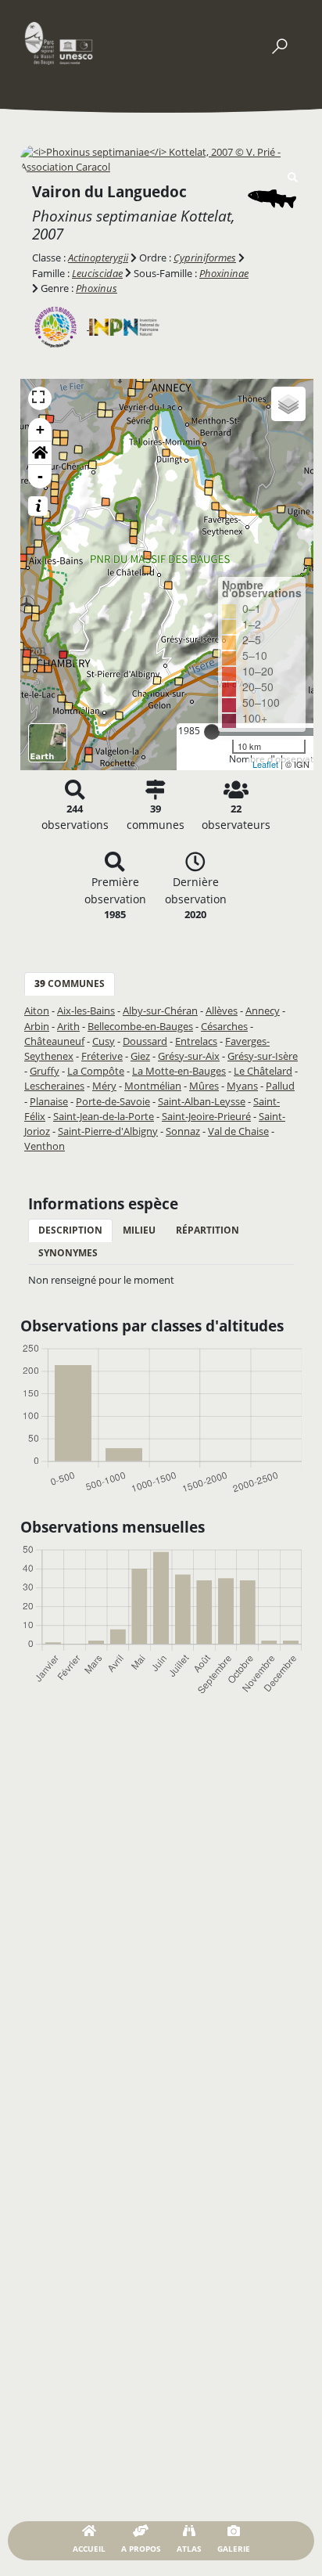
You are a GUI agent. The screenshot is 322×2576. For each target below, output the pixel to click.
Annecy (263, 1011)
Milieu (139, 1230)
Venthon (45, 1146)
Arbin (37, 1026)
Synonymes (68, 1253)
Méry (104, 1086)
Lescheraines (54, 1086)
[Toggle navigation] (279, 43)
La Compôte (96, 1071)
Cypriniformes (205, 258)
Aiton (37, 1011)
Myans (242, 1086)
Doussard (145, 1041)
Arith (68, 1026)
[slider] (212, 732)
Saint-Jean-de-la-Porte (104, 1116)
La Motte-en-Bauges (179, 1071)
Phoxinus (97, 288)
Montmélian (153, 1086)
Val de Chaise (238, 1131)
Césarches (224, 1026)
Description (70, 1230)
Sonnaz (183, 1131)
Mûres (204, 1086)
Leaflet (265, 764)
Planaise (49, 1101)
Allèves (222, 1011)
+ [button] (40, 429)
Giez (140, 1056)
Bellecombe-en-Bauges (140, 1026)
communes (70, 984)
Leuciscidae (97, 273)
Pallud (280, 1086)
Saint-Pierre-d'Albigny (108, 1131)
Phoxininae (224, 273)
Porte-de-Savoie (113, 1101)
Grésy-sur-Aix (189, 1056)
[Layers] (288, 404)
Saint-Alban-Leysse (202, 1101)
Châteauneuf (54, 1041)
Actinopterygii (98, 258)
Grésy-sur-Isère (263, 1056)
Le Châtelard (263, 1071)
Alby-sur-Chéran (160, 1011)
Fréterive (102, 1056)
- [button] (40, 476)
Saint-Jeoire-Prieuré (206, 1116)
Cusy (104, 1041)
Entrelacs (196, 1041)
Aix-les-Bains (86, 1011)
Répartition (208, 1230)
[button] (40, 453)
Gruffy (45, 1071)
